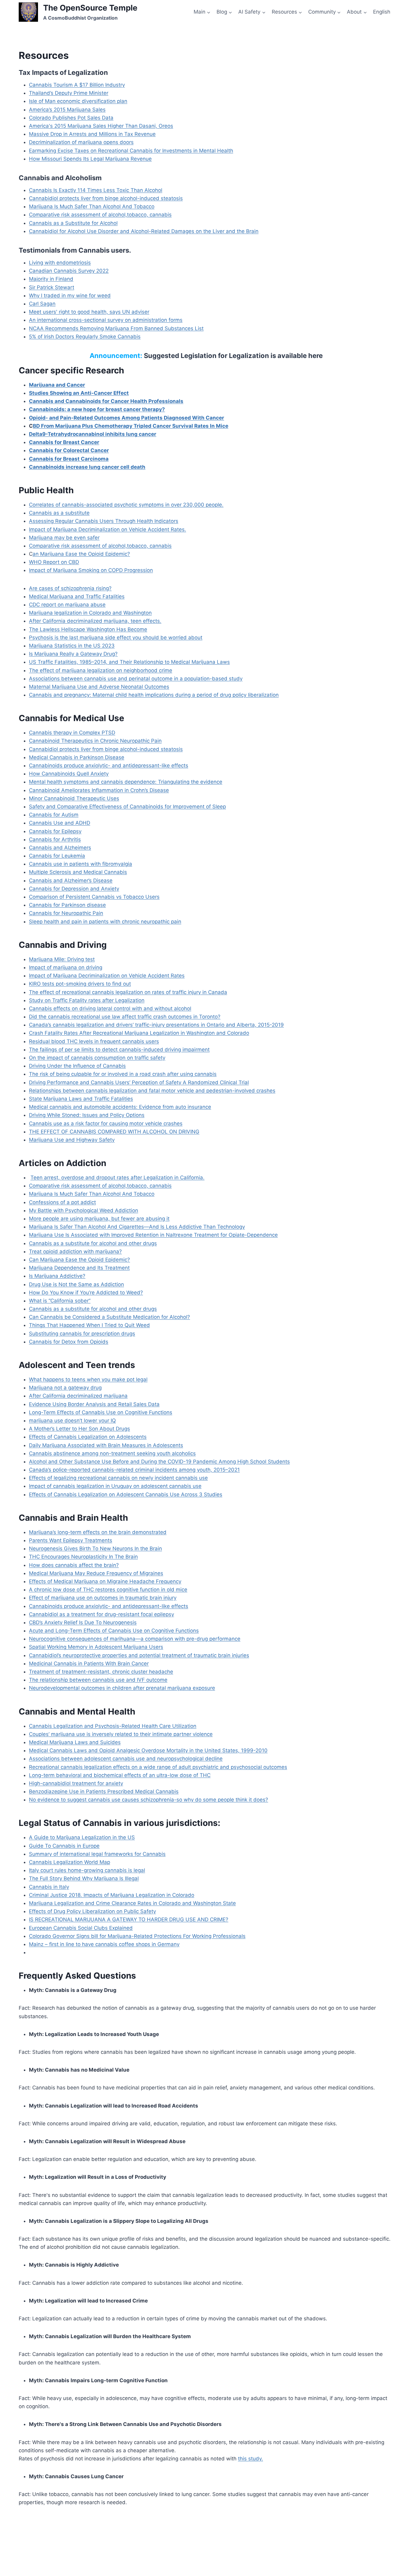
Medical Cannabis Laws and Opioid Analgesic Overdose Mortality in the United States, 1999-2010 (148, 1750)
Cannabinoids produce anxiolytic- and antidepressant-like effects (109, 765)
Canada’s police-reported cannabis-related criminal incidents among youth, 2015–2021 (134, 1470)
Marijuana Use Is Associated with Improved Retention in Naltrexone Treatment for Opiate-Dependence (153, 1235)
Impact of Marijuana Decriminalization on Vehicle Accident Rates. (108, 529)
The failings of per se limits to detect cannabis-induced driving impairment (119, 1050)
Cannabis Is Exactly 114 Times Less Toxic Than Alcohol (96, 190)
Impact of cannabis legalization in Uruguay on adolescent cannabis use (115, 1486)
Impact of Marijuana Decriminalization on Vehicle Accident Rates (107, 976)
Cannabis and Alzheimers (60, 848)
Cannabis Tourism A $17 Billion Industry (77, 85)
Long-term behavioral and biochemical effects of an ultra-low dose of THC (120, 1775)
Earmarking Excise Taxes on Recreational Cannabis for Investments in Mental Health (131, 151)
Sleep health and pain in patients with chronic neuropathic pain (105, 922)
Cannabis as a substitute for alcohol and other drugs (93, 1243)
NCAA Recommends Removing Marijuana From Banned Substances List (116, 328)
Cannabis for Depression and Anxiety (74, 889)
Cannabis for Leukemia (57, 856)
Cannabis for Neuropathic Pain (66, 913)
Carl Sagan (42, 304)
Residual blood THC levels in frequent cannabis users (94, 1041)
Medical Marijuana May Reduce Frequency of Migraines (96, 1573)
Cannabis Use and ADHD (60, 823)
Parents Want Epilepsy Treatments (71, 1540)
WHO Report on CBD (54, 562)
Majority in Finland (51, 279)
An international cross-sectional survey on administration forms (106, 320)
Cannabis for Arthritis (55, 839)
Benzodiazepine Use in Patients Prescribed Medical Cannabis (104, 1791)
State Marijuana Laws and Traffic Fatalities (81, 1099)
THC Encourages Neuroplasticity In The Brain (83, 1557)
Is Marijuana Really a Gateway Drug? (73, 654)
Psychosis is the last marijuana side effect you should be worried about (116, 638)
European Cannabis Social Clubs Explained (81, 1928)
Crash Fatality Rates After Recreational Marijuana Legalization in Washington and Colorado (139, 1033)
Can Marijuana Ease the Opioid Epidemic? (79, 1260)
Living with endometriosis (60, 263)
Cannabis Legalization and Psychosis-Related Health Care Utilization (113, 1726)
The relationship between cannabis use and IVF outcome (98, 1680)
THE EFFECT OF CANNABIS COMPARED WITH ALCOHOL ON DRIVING (114, 1132)
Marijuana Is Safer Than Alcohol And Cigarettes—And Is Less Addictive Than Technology (137, 1227)
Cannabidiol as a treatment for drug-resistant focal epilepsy (101, 1614)
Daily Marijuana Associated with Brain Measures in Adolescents (106, 1445)
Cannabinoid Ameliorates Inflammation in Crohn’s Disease (99, 790)
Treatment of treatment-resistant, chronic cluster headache (101, 1672)
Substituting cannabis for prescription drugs (82, 1334)
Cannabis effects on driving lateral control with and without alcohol (110, 1008)
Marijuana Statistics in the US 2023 (72, 646)
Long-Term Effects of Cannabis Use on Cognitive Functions (101, 1412)
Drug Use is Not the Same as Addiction (76, 1284)
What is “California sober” (60, 1301)
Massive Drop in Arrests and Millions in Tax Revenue (92, 134)
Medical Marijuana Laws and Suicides (75, 1742)
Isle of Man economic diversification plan (78, 101)
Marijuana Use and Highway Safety (72, 1140)
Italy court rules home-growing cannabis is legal (87, 1870)
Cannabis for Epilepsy (55, 831)
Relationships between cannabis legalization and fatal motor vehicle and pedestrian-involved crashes (152, 1091)
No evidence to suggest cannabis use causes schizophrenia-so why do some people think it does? (149, 1800)
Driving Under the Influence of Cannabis (77, 1066)
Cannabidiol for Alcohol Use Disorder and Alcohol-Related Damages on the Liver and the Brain (144, 231)
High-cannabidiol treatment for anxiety (76, 1783)
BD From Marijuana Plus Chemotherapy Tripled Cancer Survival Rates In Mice (131, 426)
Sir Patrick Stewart (52, 287)
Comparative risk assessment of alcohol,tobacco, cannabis (100, 215)
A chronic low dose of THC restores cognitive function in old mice (108, 1590)
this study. (250, 2459)
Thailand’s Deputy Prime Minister (69, 93)
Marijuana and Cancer (57, 385)
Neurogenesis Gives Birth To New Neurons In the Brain (95, 1548)
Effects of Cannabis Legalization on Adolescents (88, 1437)
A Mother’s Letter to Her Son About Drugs (79, 1429)
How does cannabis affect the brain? (74, 1565)
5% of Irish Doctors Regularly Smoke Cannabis (85, 337)
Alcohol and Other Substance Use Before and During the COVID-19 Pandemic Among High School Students (159, 1462)
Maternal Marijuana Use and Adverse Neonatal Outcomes (99, 687)
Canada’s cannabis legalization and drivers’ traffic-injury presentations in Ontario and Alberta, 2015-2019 (156, 1025)
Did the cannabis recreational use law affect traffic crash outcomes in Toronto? (125, 1017)
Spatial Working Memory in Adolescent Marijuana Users (96, 1647)
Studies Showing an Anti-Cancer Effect (79, 393)
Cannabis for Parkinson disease (67, 905)
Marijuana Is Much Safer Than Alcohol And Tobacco (92, 206)
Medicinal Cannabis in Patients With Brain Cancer (89, 1664)
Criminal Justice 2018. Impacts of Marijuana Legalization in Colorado (112, 1895)
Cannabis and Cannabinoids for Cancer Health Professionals (106, 401)
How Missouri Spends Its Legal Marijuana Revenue (90, 159)
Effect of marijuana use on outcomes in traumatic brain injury (103, 1598)
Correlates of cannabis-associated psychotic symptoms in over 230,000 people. (126, 505)
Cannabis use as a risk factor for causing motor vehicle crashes (106, 1123)
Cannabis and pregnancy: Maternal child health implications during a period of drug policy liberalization (154, 695)
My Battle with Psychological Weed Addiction (84, 1210)
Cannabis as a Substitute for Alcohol (73, 223)
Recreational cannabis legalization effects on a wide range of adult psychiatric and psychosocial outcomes (158, 1767)
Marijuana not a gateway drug (65, 1388)
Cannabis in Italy (49, 1887)
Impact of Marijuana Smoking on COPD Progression (91, 570)
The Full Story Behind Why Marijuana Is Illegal (84, 1878)
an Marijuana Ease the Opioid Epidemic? (81, 554)
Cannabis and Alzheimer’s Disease (71, 881)
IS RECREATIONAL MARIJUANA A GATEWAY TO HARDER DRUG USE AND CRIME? (129, 1919)
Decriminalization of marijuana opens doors (81, 142)
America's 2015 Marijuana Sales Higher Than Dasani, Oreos (101, 126)
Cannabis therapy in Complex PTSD (72, 733)
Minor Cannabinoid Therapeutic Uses (74, 798)
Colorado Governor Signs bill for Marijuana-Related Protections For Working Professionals (137, 1936)
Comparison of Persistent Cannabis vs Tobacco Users (94, 897)
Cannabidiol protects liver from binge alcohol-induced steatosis (106, 198)
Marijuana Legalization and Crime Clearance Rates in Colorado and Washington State (132, 1903)
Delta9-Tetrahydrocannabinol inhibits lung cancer (93, 434)
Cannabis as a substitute (59, 513)
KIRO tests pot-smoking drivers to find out (80, 984)
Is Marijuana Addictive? (57, 1276)
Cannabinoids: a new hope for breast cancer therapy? (97, 409)
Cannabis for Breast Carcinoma (69, 459)
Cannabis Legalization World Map (70, 1862)
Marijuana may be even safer (64, 538)
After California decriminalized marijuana (78, 1396)
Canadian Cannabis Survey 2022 (69, 271)
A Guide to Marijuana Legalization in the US (82, 1837)
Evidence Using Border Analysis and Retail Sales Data (94, 1404)
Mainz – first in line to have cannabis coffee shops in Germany (104, 1944)
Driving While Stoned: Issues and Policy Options (87, 1115)
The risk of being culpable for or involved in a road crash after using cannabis (123, 1074)
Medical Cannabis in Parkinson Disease (77, 757)
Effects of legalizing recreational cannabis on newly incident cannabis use (118, 1478)
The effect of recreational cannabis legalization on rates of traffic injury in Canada (128, 992)
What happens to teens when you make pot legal (88, 1379)
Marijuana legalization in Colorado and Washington (90, 613)
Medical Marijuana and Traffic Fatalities (77, 596)
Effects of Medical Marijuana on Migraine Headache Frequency (105, 1581)
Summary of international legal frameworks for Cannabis (97, 1854)
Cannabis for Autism (54, 815)
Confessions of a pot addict (62, 1202)
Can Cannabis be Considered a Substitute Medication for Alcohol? (109, 1317)
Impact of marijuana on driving (66, 967)
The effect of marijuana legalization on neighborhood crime (101, 670)
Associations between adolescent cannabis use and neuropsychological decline (126, 1759)
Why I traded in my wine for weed (70, 296)
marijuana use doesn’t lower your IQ (72, 1421)
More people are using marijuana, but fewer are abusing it (99, 1219)
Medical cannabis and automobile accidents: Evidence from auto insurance (120, 1107)
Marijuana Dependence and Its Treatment (79, 1268)
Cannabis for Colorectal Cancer (69, 450)
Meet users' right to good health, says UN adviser (89, 312)
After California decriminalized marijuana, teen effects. (95, 621)
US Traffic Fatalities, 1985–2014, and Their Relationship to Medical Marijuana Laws (129, 662)
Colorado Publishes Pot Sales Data (71, 118)
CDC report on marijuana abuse (67, 605)
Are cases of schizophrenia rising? (70, 588)
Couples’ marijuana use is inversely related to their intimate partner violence (121, 1734)
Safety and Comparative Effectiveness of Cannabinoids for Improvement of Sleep (127, 807)
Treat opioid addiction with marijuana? (75, 1251)
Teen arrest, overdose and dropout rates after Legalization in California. (117, 1178)
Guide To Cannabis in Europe (64, 1846)
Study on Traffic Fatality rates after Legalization (87, 1000)
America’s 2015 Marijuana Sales (67, 110)
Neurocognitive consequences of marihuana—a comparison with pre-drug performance (135, 1639)
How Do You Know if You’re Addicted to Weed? (86, 1293)
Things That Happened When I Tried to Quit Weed (89, 1325)
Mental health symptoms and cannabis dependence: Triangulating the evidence (126, 782)
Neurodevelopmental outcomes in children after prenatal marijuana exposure (122, 1688)
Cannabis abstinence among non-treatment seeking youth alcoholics (112, 1453)
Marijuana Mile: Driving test (62, 959)
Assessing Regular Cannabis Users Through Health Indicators (104, 521)
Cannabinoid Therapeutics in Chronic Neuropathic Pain (95, 741)
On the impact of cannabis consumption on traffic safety (97, 1058)
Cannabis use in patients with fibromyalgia (81, 864)
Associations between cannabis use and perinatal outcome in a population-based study (136, 679)
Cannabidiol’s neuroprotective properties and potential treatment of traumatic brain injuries (139, 1655)
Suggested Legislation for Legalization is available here (233, 356)
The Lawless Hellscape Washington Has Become (88, 629)
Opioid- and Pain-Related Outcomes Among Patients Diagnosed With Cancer (127, 418)
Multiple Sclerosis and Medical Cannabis (78, 872)
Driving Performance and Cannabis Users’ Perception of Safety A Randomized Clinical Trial (139, 1082)
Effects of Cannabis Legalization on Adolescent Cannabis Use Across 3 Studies (126, 1494)
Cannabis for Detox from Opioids (69, 1342)
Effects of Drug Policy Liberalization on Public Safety (92, 1911)
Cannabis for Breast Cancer (64, 442)
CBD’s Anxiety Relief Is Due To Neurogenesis (83, 1622)
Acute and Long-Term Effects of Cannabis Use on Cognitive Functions (114, 1631)
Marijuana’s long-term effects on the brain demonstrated (98, 1532)
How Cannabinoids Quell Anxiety (69, 774)
